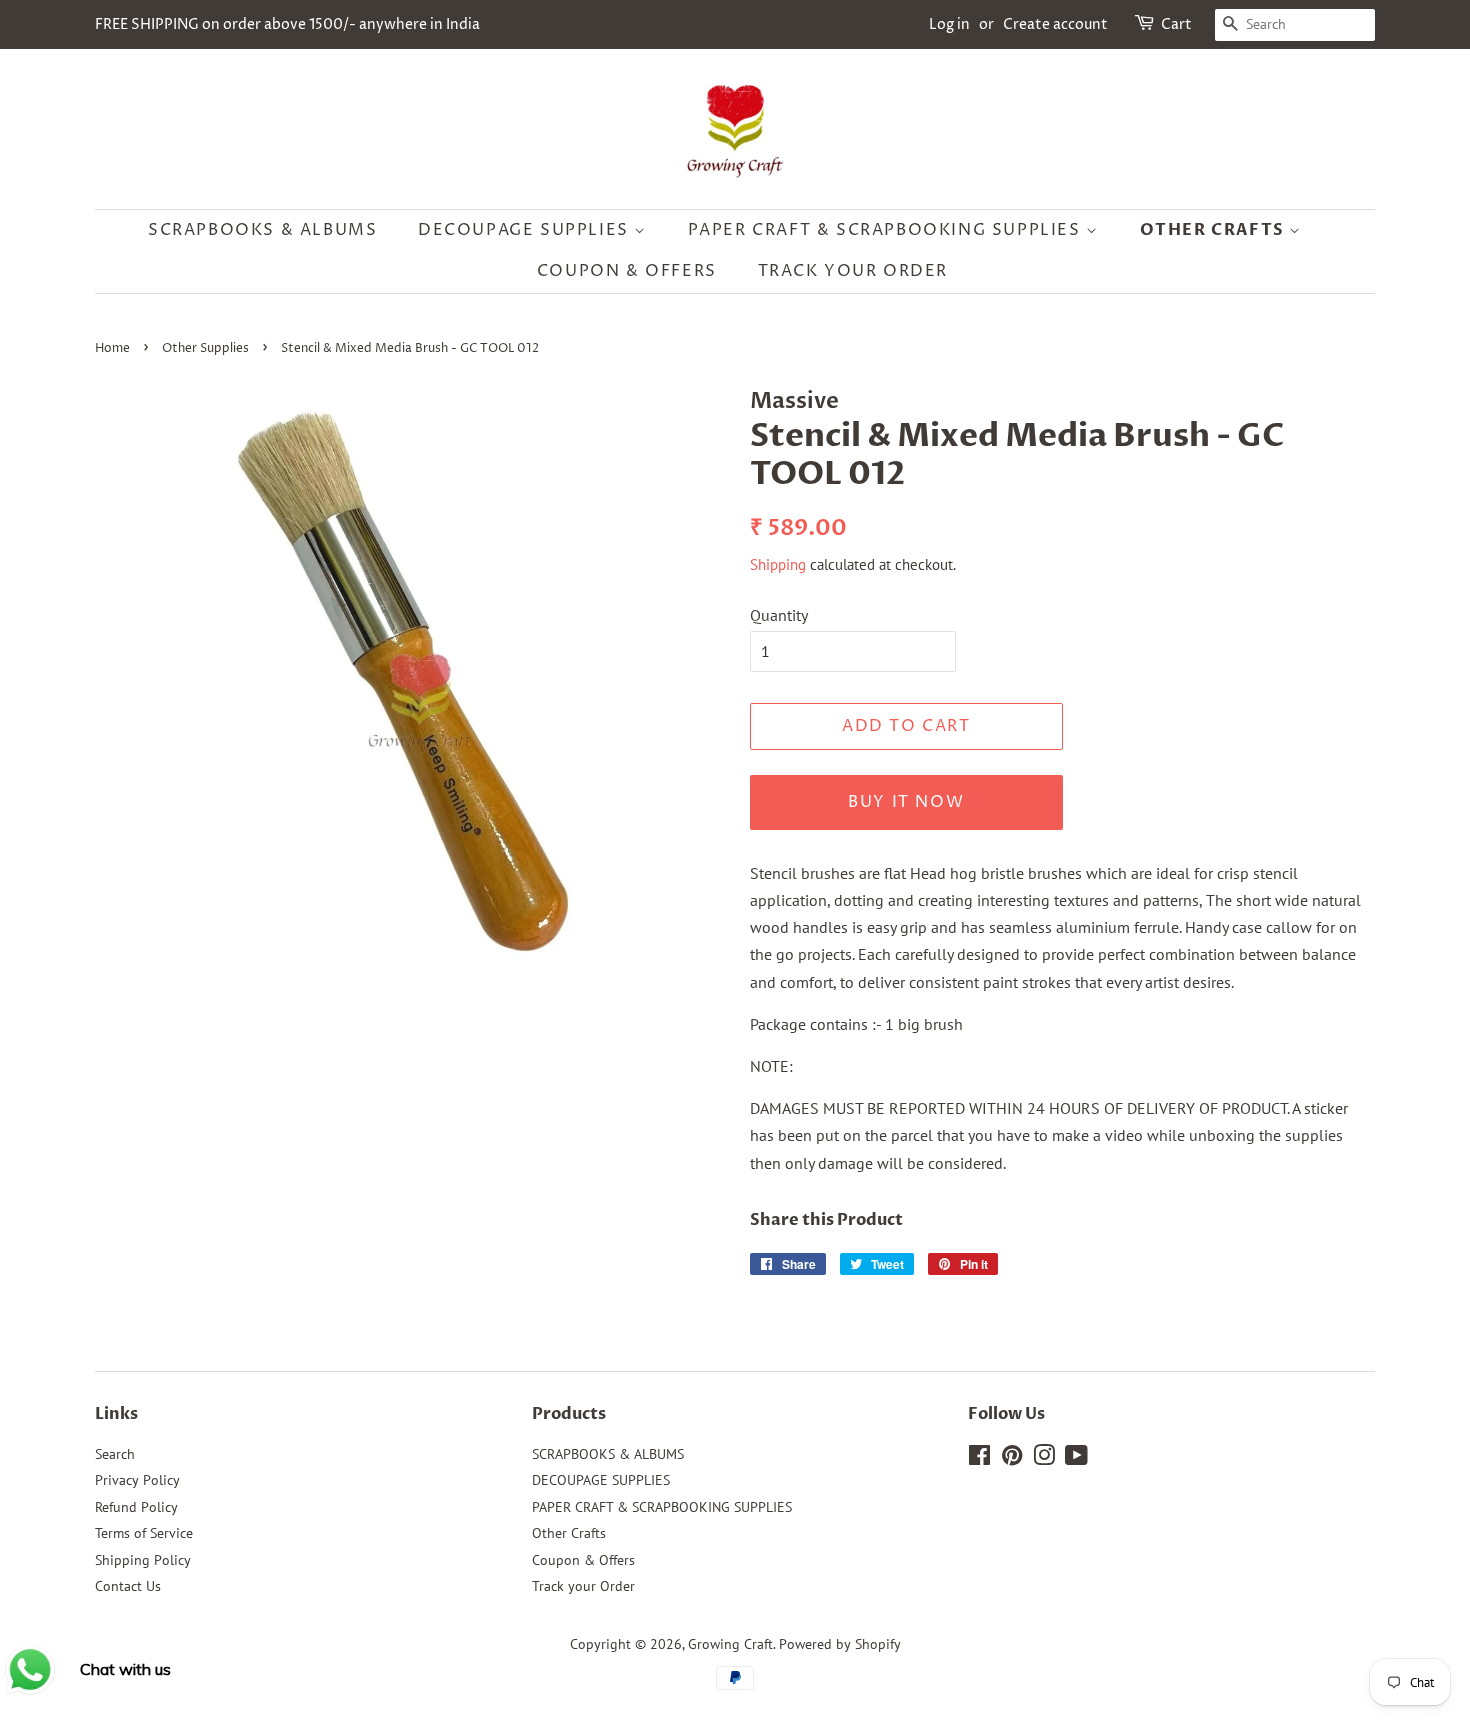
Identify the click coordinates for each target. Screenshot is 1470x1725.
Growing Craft (730, 1644)
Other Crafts (1215, 230)
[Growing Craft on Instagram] (1044, 1459)
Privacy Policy (137, 1480)
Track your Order (853, 271)
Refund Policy (136, 1507)
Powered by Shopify (840, 1644)
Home (112, 348)
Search (115, 1454)
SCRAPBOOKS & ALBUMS (262, 230)
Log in (949, 24)
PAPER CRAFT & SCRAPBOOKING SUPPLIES (887, 230)
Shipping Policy (143, 1560)
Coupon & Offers (627, 271)
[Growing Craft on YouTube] (1076, 1459)
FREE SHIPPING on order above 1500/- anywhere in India (287, 24)
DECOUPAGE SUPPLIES (526, 230)
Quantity (779, 615)
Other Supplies (205, 348)
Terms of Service (144, 1533)
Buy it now (906, 802)
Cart (1176, 24)
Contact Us (128, 1586)
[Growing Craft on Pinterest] (1012, 1459)
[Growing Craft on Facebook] (979, 1459)
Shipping (778, 564)
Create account (1055, 24)
